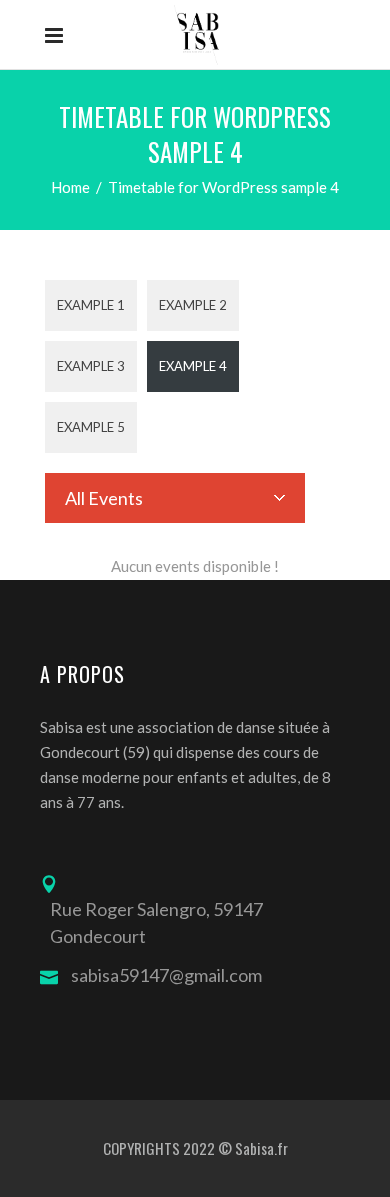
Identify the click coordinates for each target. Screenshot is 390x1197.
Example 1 (91, 305)
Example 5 (91, 427)
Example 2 (193, 305)
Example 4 (193, 366)
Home (70, 187)
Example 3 (91, 366)
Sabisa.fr (261, 1148)
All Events (104, 498)
